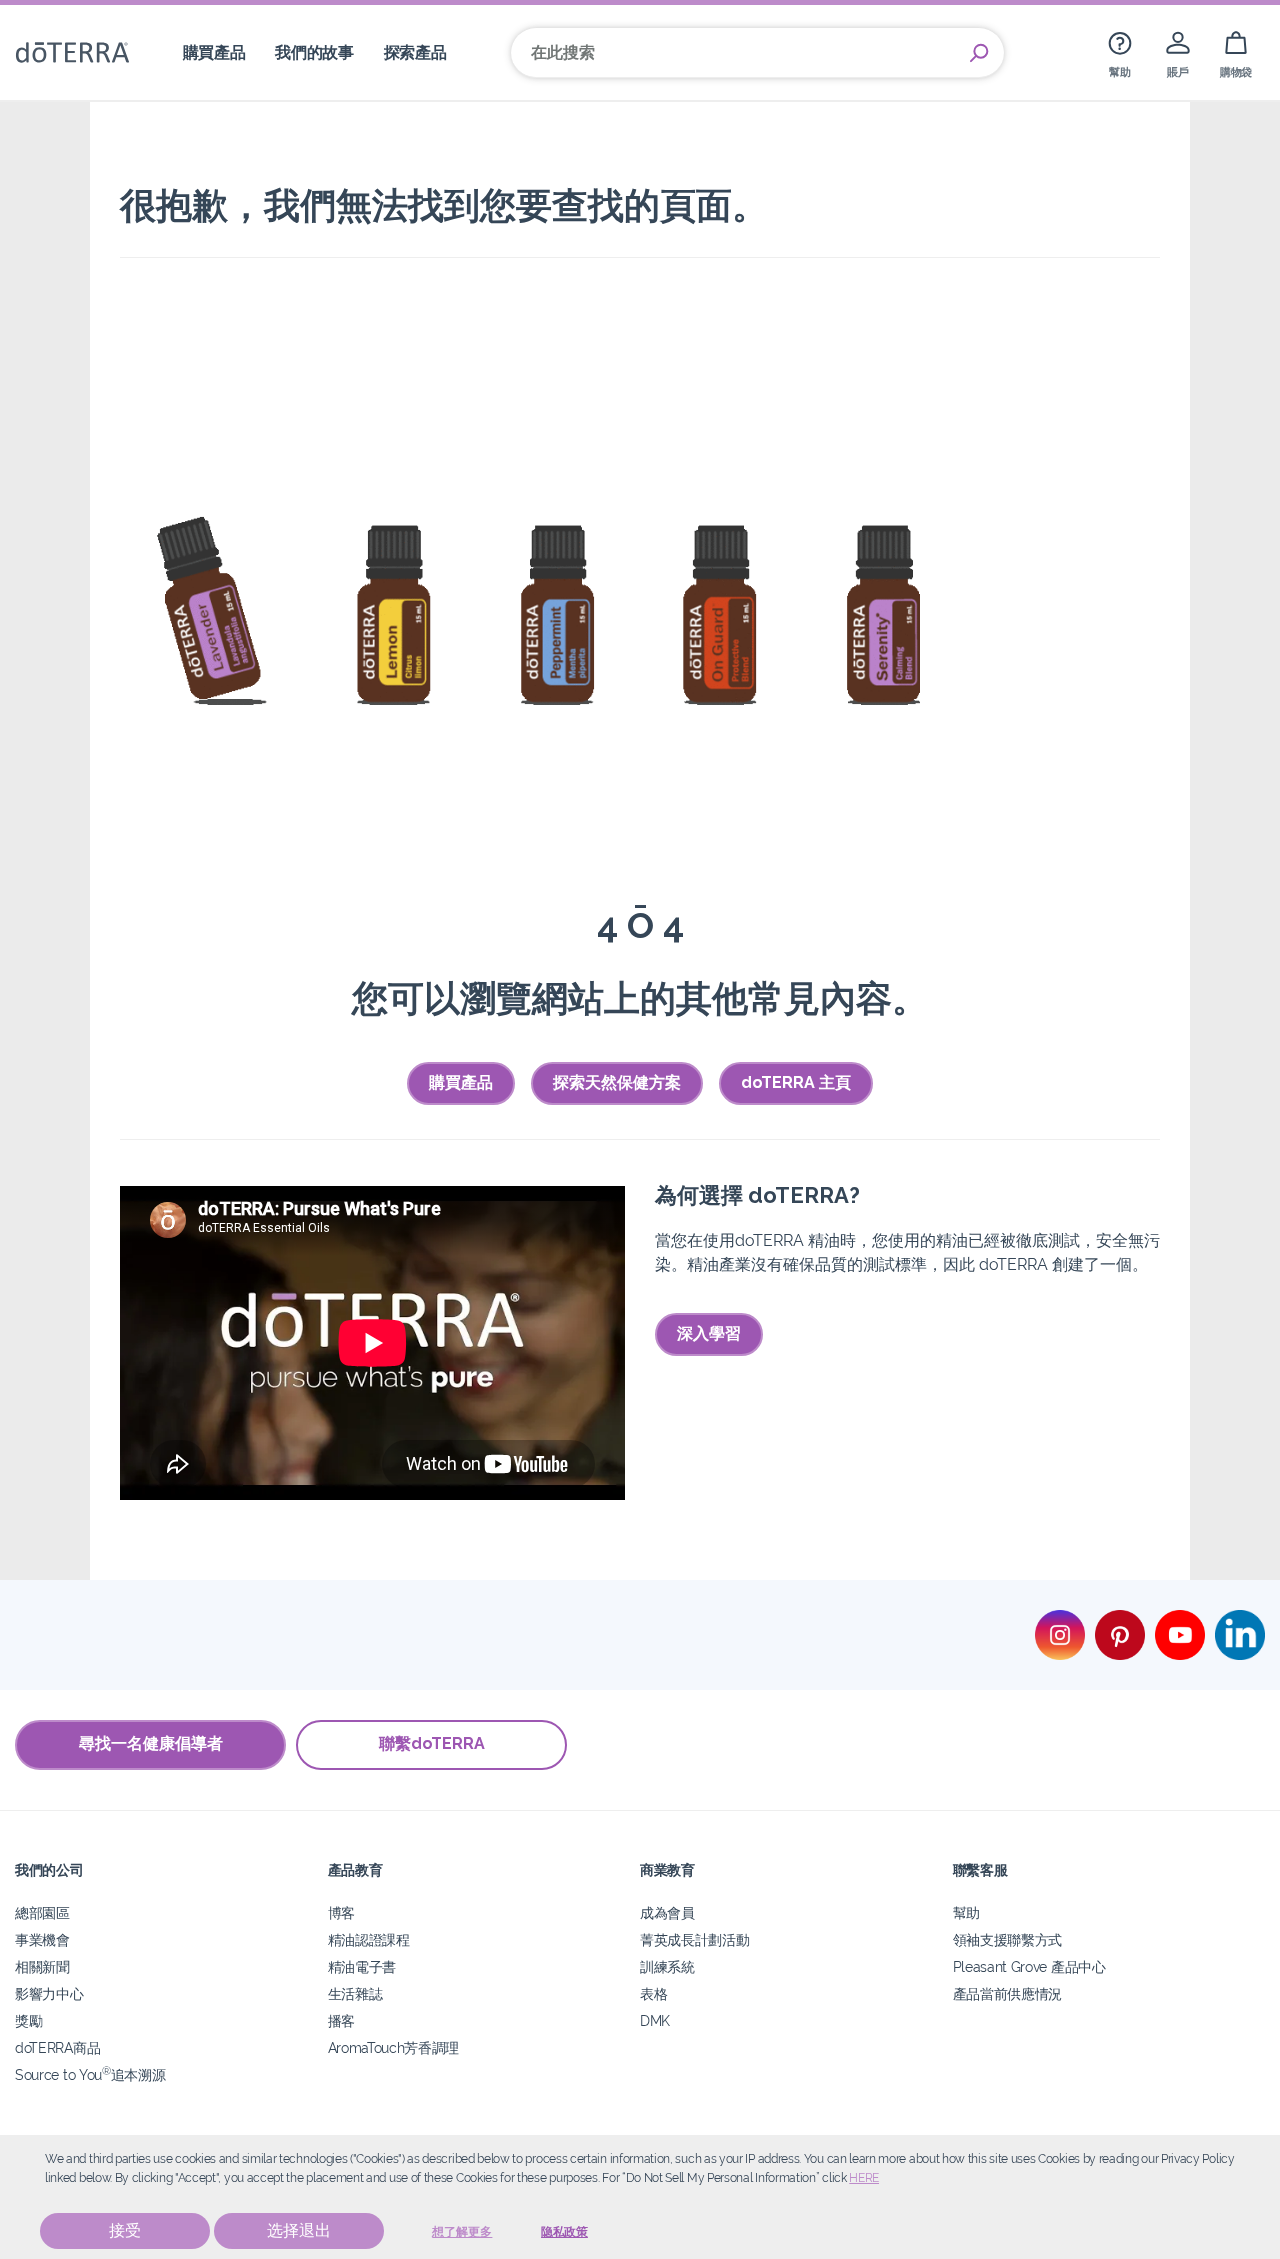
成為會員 (667, 1912)
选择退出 (299, 2230)
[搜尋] (979, 53)
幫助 (966, 1912)
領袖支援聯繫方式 (1008, 1939)
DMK (655, 2020)
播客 (341, 2020)
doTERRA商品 (57, 2047)
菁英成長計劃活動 (695, 1939)
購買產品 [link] (214, 52)
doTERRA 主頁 (796, 1082)
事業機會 (42, 1939)
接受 (125, 2230)
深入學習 (709, 1333)
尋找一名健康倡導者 (151, 1743)
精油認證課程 (369, 1939)
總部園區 (42, 1912)
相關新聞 (42, 1966)
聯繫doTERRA (432, 1743)
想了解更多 (462, 2232)
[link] (1120, 52)
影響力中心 (49, 1993)
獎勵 (28, 2020)
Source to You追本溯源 (90, 2074)
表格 (653, 1993)
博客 (341, 1912)
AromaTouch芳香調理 (394, 2047)
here (864, 2178)
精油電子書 (362, 1966)
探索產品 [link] (415, 52)
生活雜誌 (355, 1993)
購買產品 (461, 1082)
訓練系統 (667, 1966)
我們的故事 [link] (314, 52)
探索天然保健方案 (617, 1082)
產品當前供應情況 (1008, 1993)
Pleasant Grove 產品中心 (1029, 1966)
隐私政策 (564, 2232)
